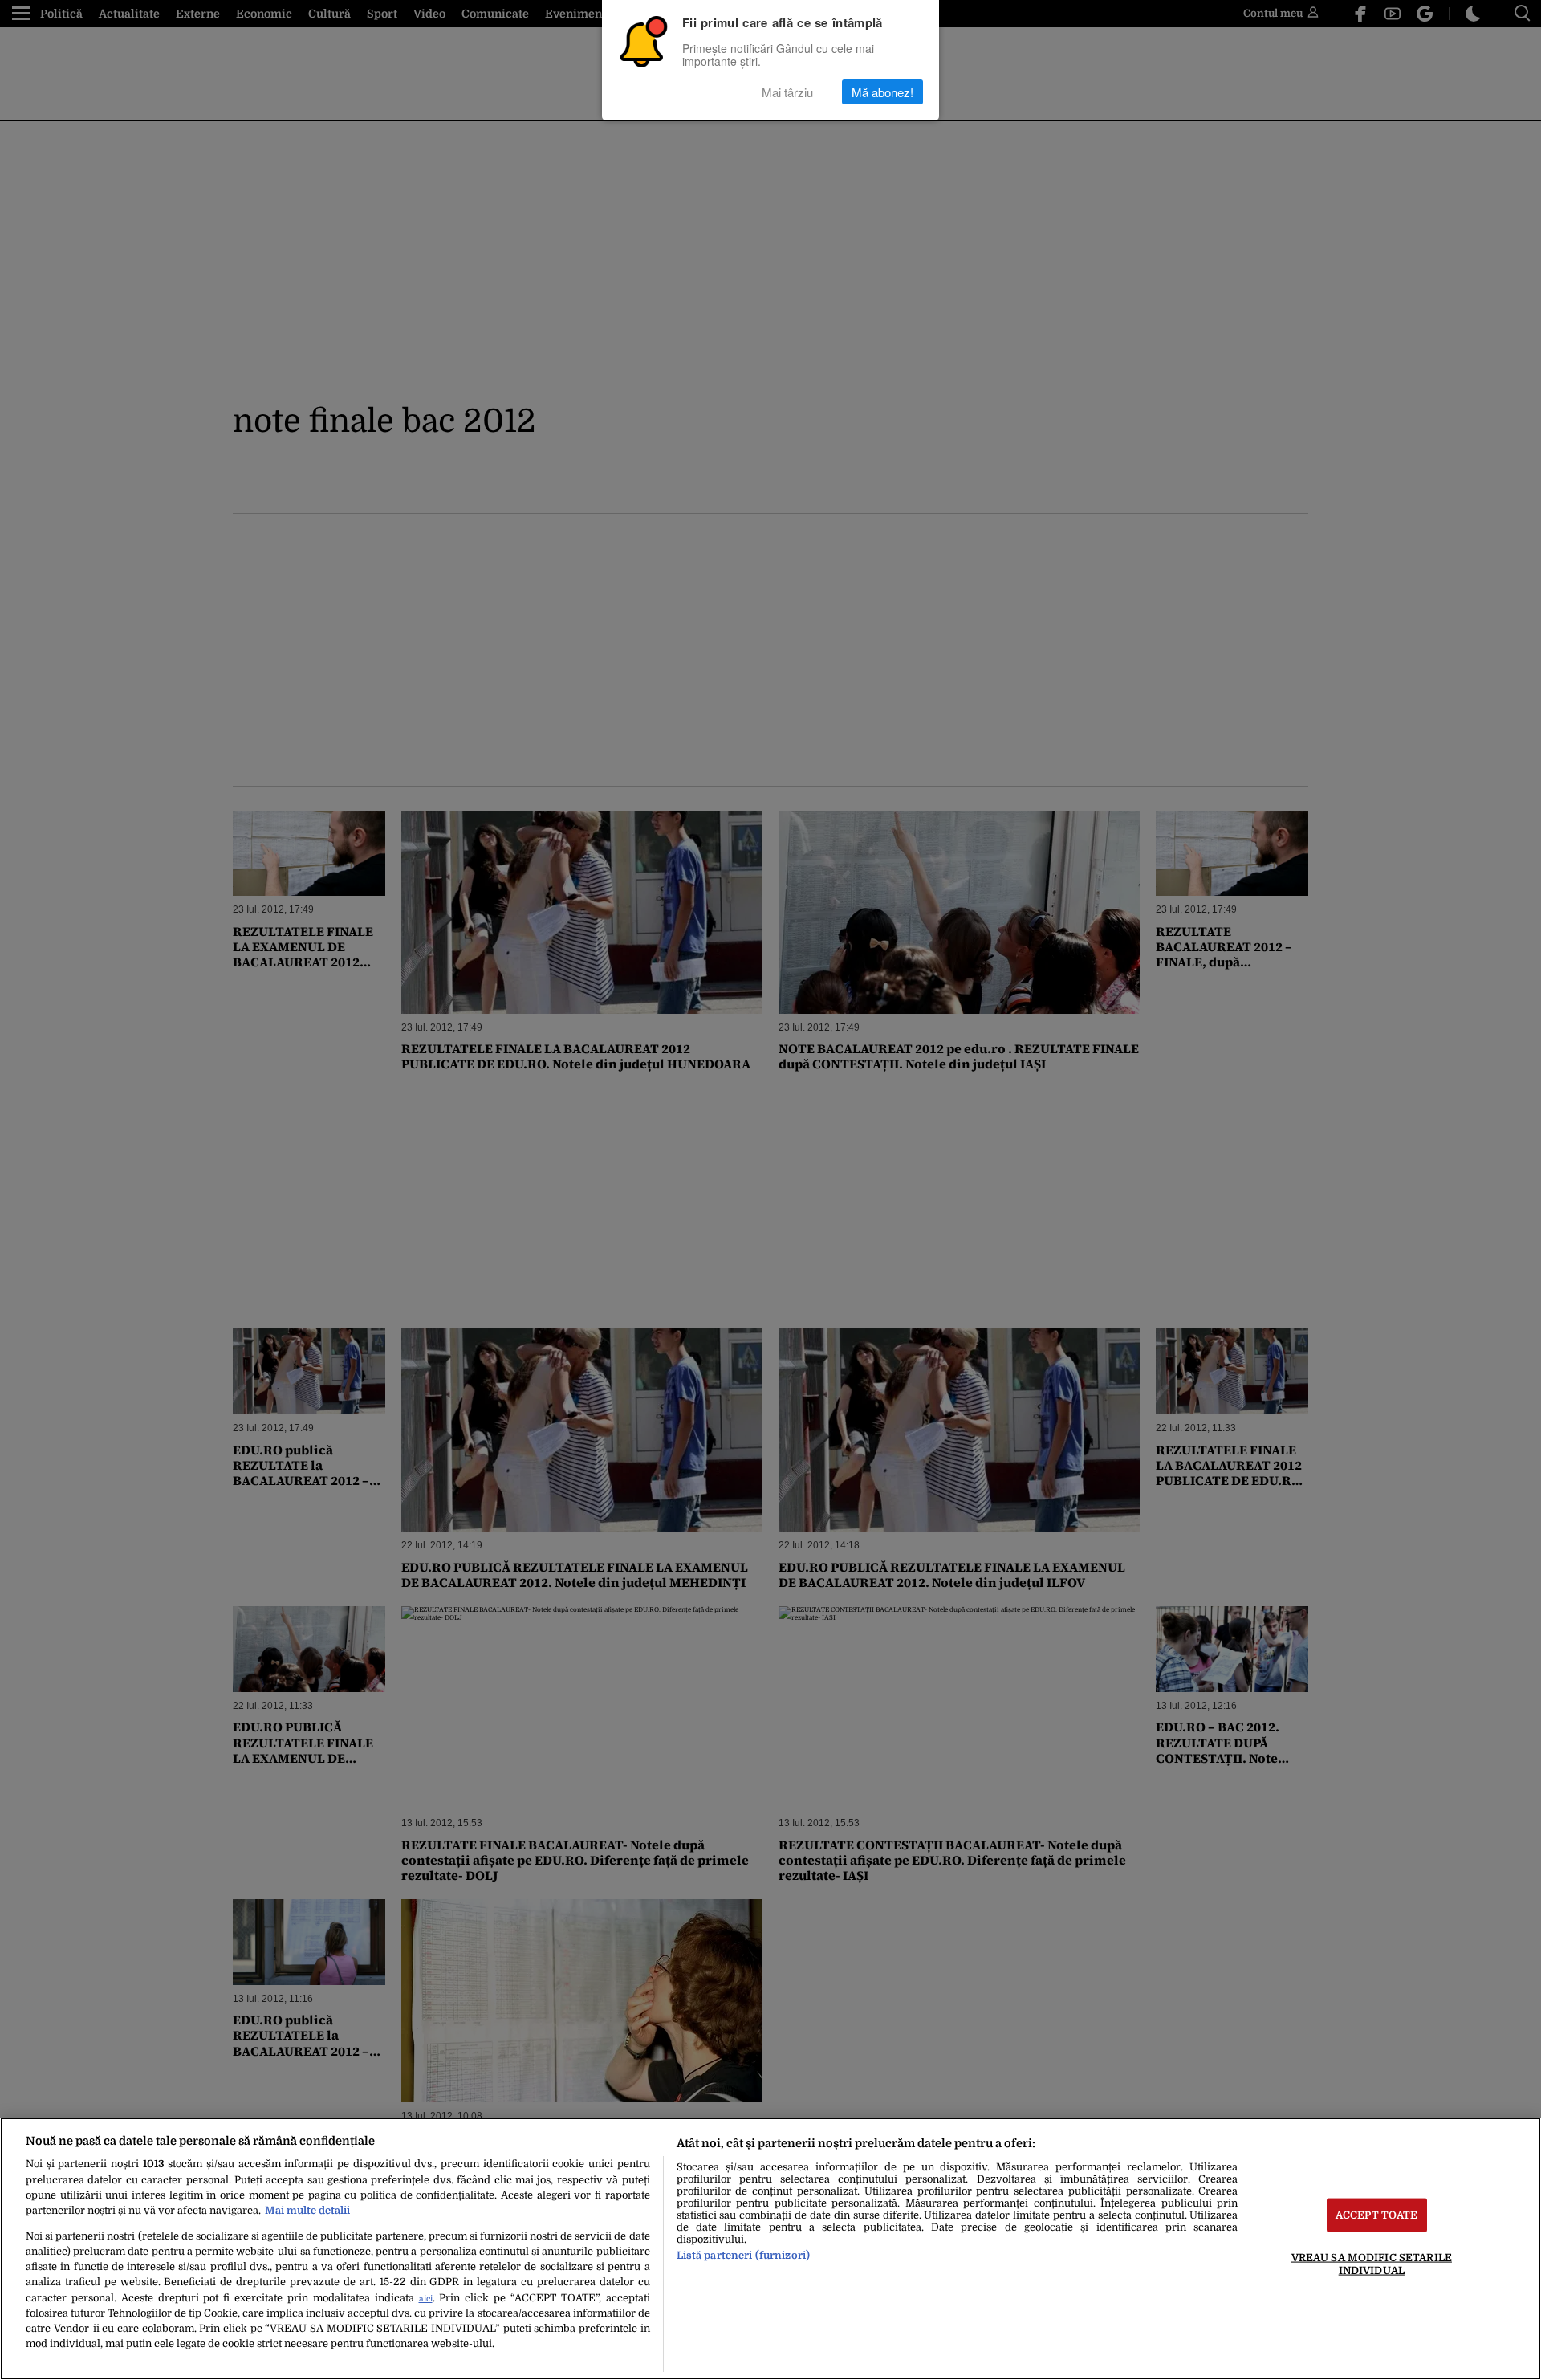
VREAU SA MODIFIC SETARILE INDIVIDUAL (1372, 2264)
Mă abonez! (882, 92)
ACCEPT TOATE (1377, 2215)
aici (426, 2299)
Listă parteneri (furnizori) (743, 2255)
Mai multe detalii (307, 2210)
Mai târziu (787, 92)
